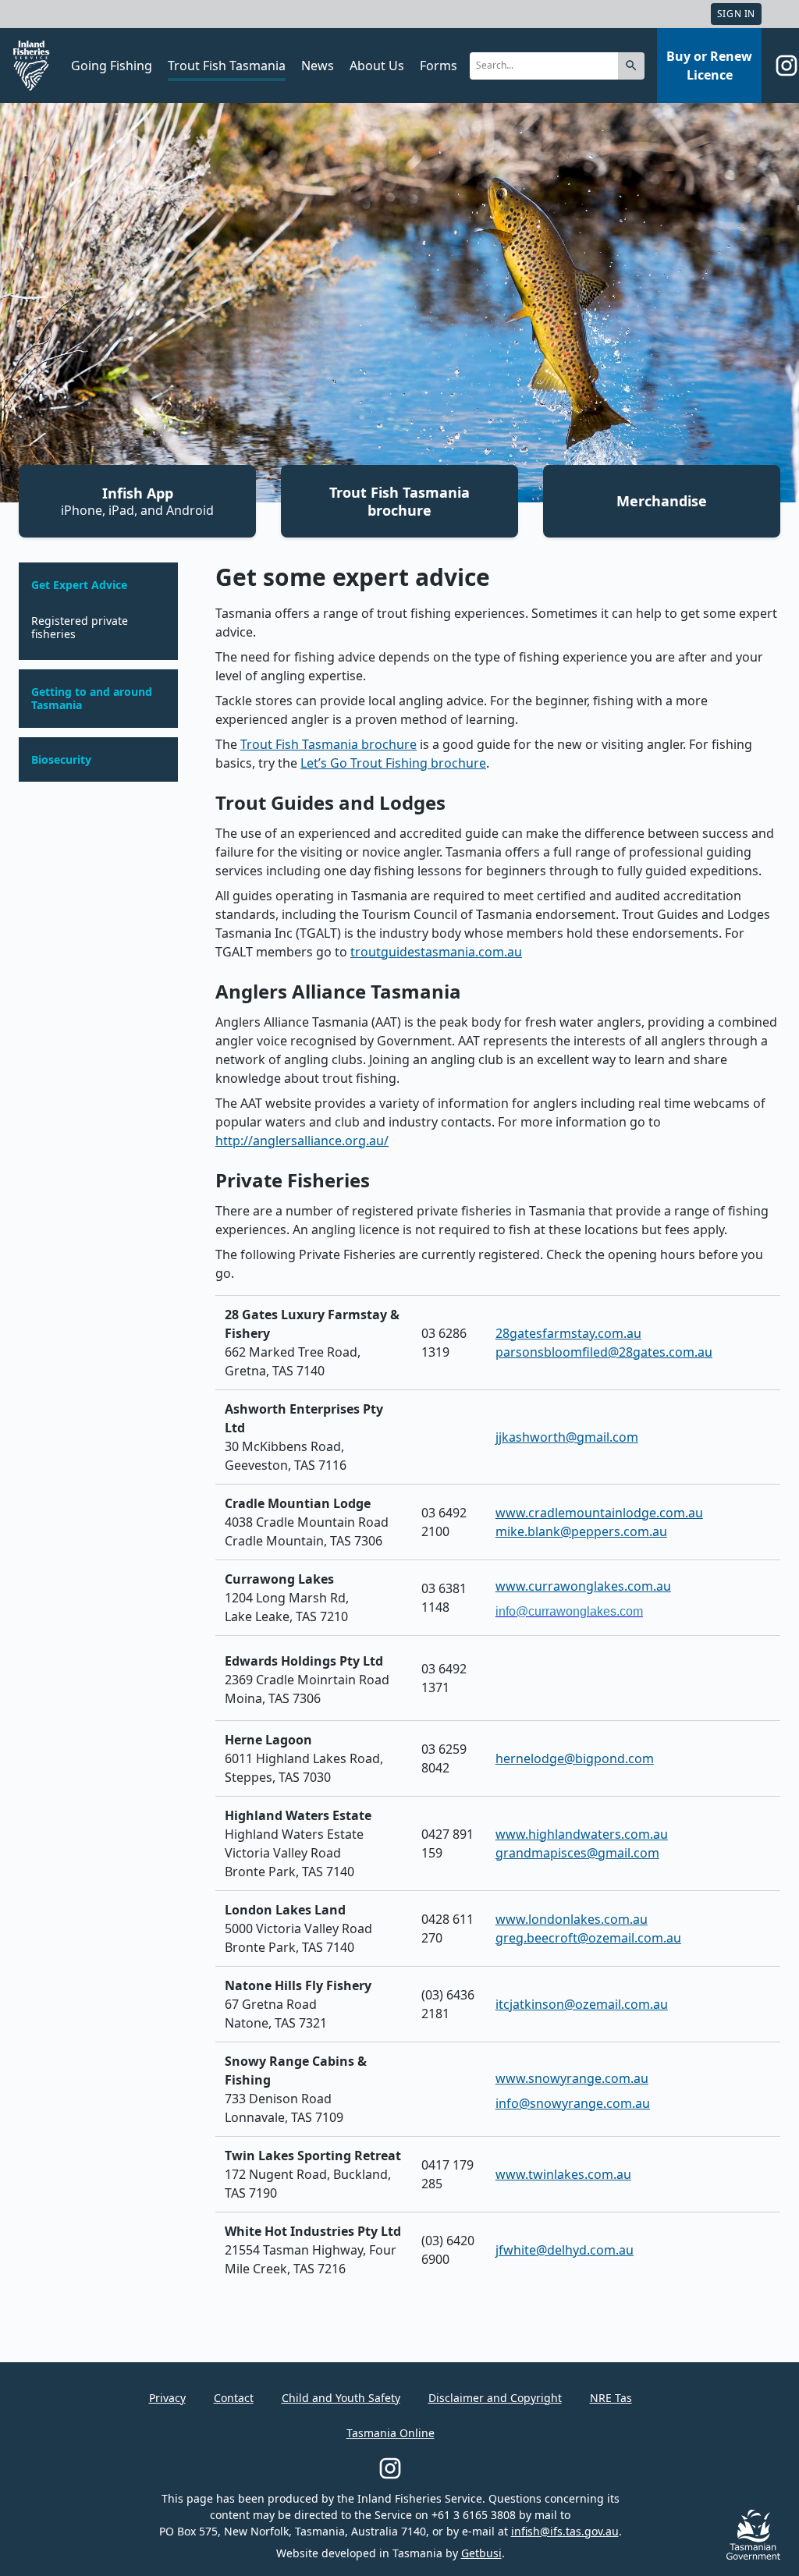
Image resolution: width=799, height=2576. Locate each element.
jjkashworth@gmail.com (567, 1437)
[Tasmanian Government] (753, 2555)
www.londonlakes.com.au (572, 1919)
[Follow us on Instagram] (787, 66)
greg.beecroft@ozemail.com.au (588, 1938)
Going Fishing (112, 66)
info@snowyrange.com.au (573, 2103)
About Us (377, 66)
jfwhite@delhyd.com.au (565, 2250)
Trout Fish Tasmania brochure (399, 501)
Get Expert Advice (79, 585)
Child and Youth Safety (341, 2398)
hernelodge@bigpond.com (575, 1758)
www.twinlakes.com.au (563, 2174)
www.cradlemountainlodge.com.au (599, 1513)
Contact (234, 2398)
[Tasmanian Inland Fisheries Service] (31, 66)
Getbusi (481, 2553)
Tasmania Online (391, 2433)
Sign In (736, 14)
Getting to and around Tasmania (92, 699)
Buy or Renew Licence (709, 66)
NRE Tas (611, 2398)
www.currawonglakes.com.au (583, 1586)
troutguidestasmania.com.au (436, 952)
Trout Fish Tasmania (227, 66)
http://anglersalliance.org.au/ (302, 1141)
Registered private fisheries (80, 628)
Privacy (167, 2398)
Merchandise (662, 501)
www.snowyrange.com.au (572, 2078)
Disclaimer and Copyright (495, 2398)
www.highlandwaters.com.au (582, 1834)
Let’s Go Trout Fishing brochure (393, 763)
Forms (439, 66)
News (318, 66)
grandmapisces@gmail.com (577, 1853)
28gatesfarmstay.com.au (568, 1333)
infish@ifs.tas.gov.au (565, 2531)
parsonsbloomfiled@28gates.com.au (604, 1352)
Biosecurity (61, 760)
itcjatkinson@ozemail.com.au (582, 2004)
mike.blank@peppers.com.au (581, 1531)
